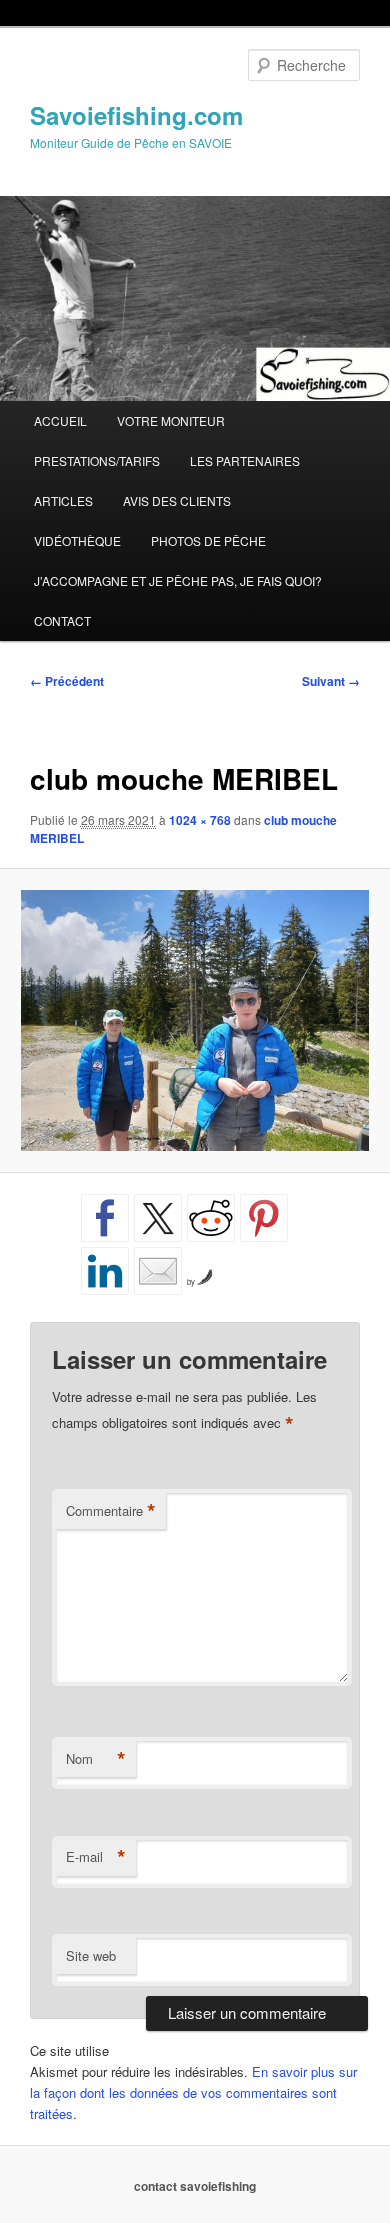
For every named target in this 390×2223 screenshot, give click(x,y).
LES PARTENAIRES (245, 460)
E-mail (96, 1857)
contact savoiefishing (195, 2186)
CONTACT (62, 620)
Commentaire (111, 1511)
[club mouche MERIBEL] (194, 1020)
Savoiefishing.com (136, 115)
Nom (96, 1759)
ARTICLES (63, 500)
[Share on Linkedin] (105, 1271)
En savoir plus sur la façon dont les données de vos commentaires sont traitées (193, 2092)
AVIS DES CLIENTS (177, 500)
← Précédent (67, 681)
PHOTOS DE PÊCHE (208, 540)
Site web (91, 1955)
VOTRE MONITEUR (171, 420)
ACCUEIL (60, 420)
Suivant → (331, 681)
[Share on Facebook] (105, 1218)
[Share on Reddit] (211, 1218)
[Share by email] (158, 1271)
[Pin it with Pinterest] (264, 1218)
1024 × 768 (200, 820)
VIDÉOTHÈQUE (77, 540)
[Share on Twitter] (158, 1218)
